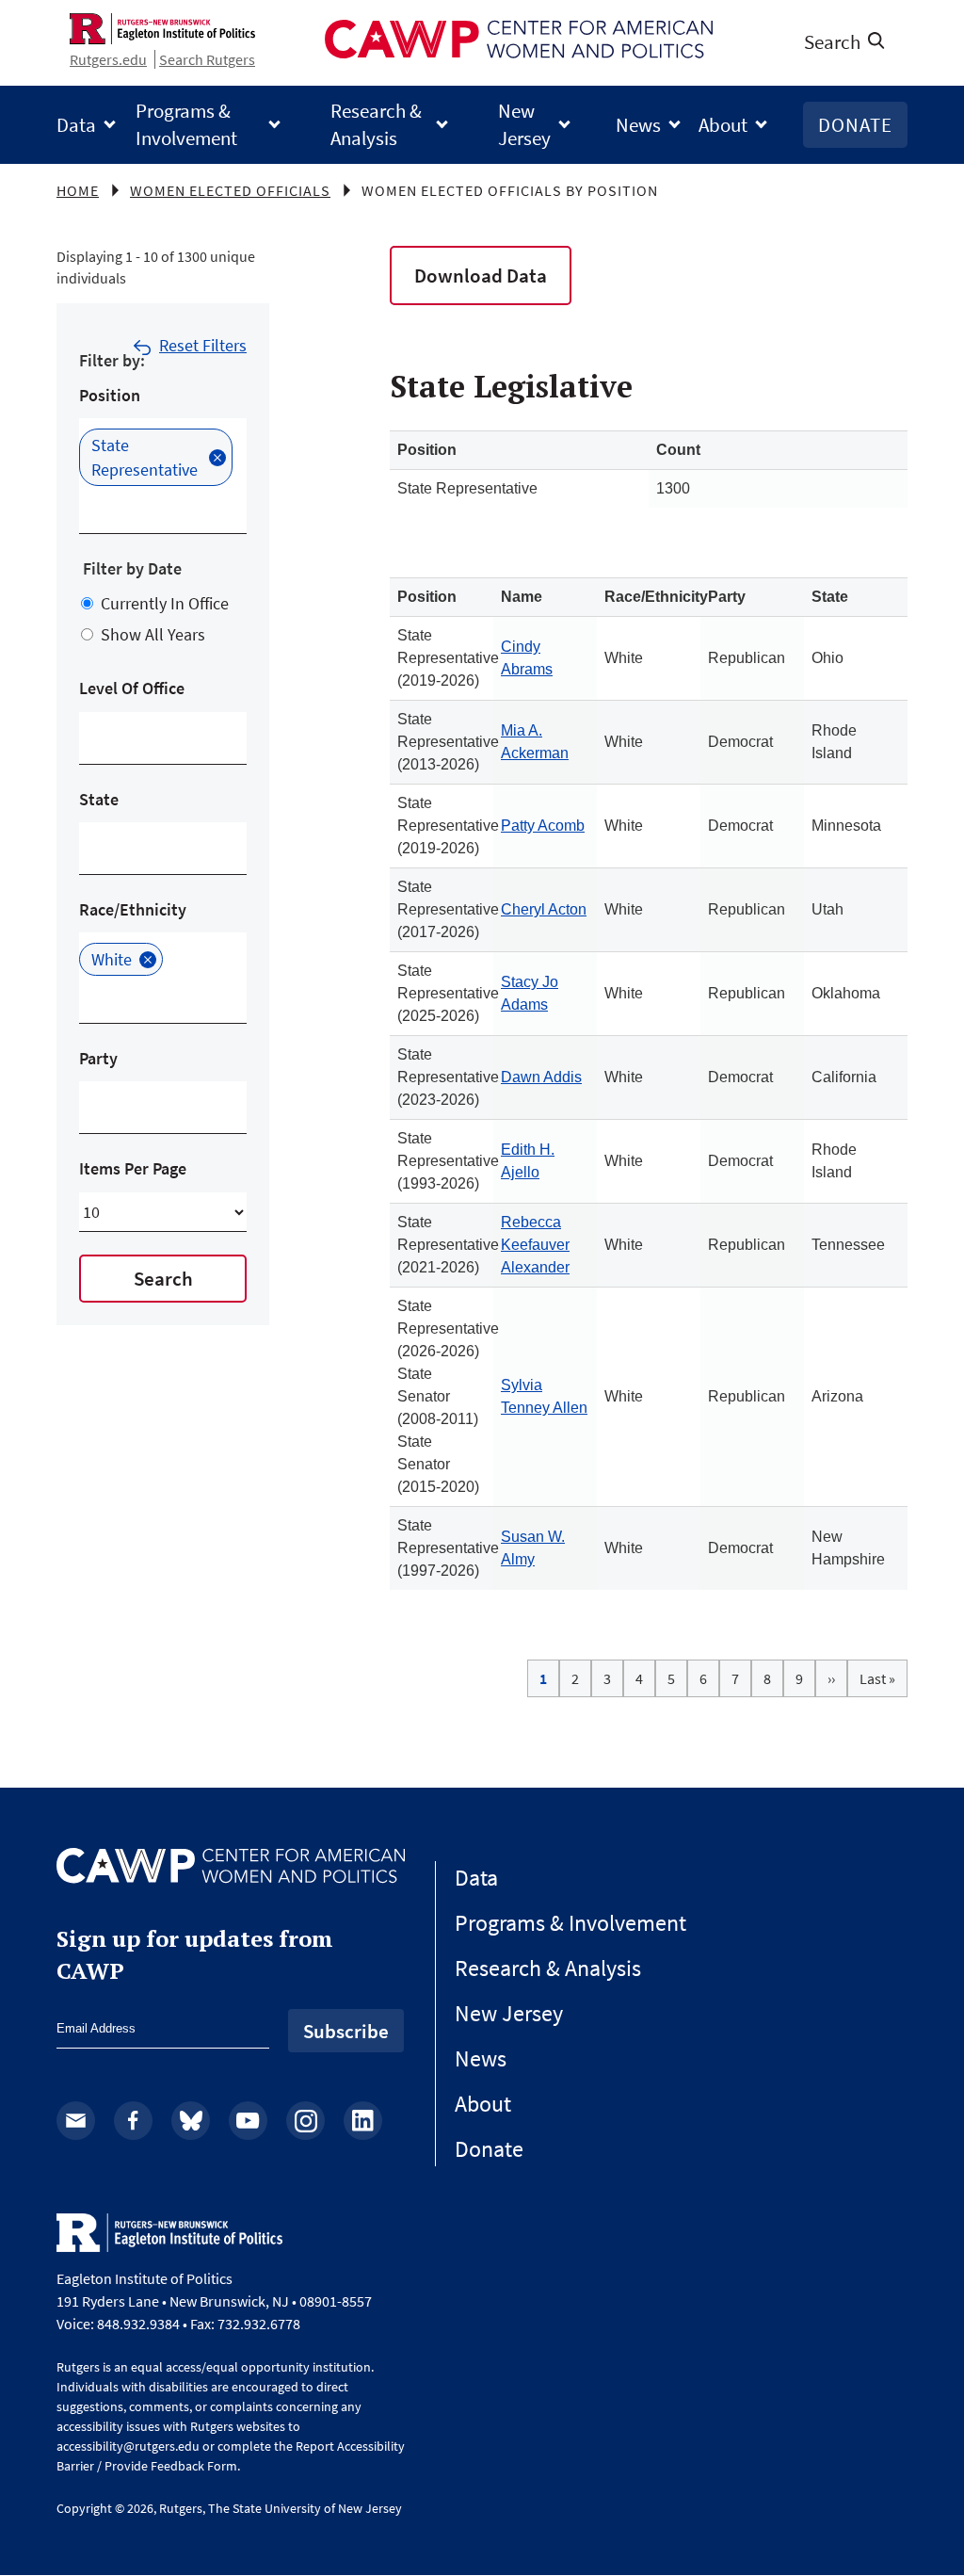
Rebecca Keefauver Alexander (535, 1245)
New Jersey (524, 124)
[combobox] (94, 507)
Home (78, 190)
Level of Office (132, 688)
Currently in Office (165, 603)
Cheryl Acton (544, 909)
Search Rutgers (207, 59)
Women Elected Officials (230, 190)
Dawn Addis (541, 1077)
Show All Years (153, 634)
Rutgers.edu (108, 59)
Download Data (481, 275)
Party (98, 1058)
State (99, 799)
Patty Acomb (543, 826)
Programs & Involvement (186, 124)
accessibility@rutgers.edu (128, 2446)
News (638, 125)
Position (110, 395)
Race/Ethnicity (133, 909)
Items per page (133, 1168)
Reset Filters (203, 345)
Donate (855, 125)
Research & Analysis (376, 124)
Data (76, 125)
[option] (156, 457)
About (723, 125)
